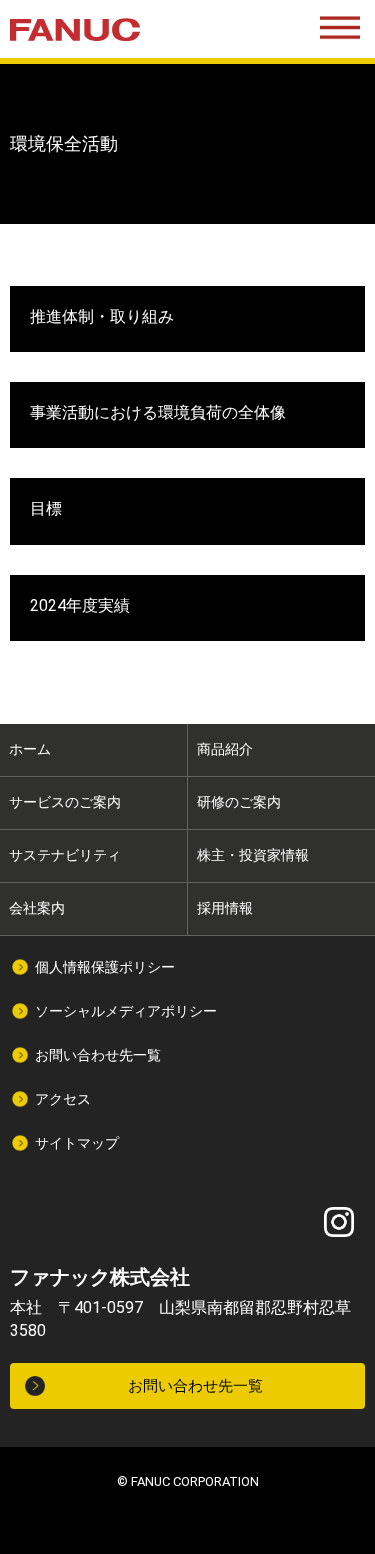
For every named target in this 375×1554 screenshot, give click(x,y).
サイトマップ (77, 1143)
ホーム (30, 749)
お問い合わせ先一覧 (98, 1055)
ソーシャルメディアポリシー (126, 1011)
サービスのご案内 (65, 802)
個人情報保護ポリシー (105, 967)
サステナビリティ (65, 855)
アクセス (63, 1099)
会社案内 (37, 908)
